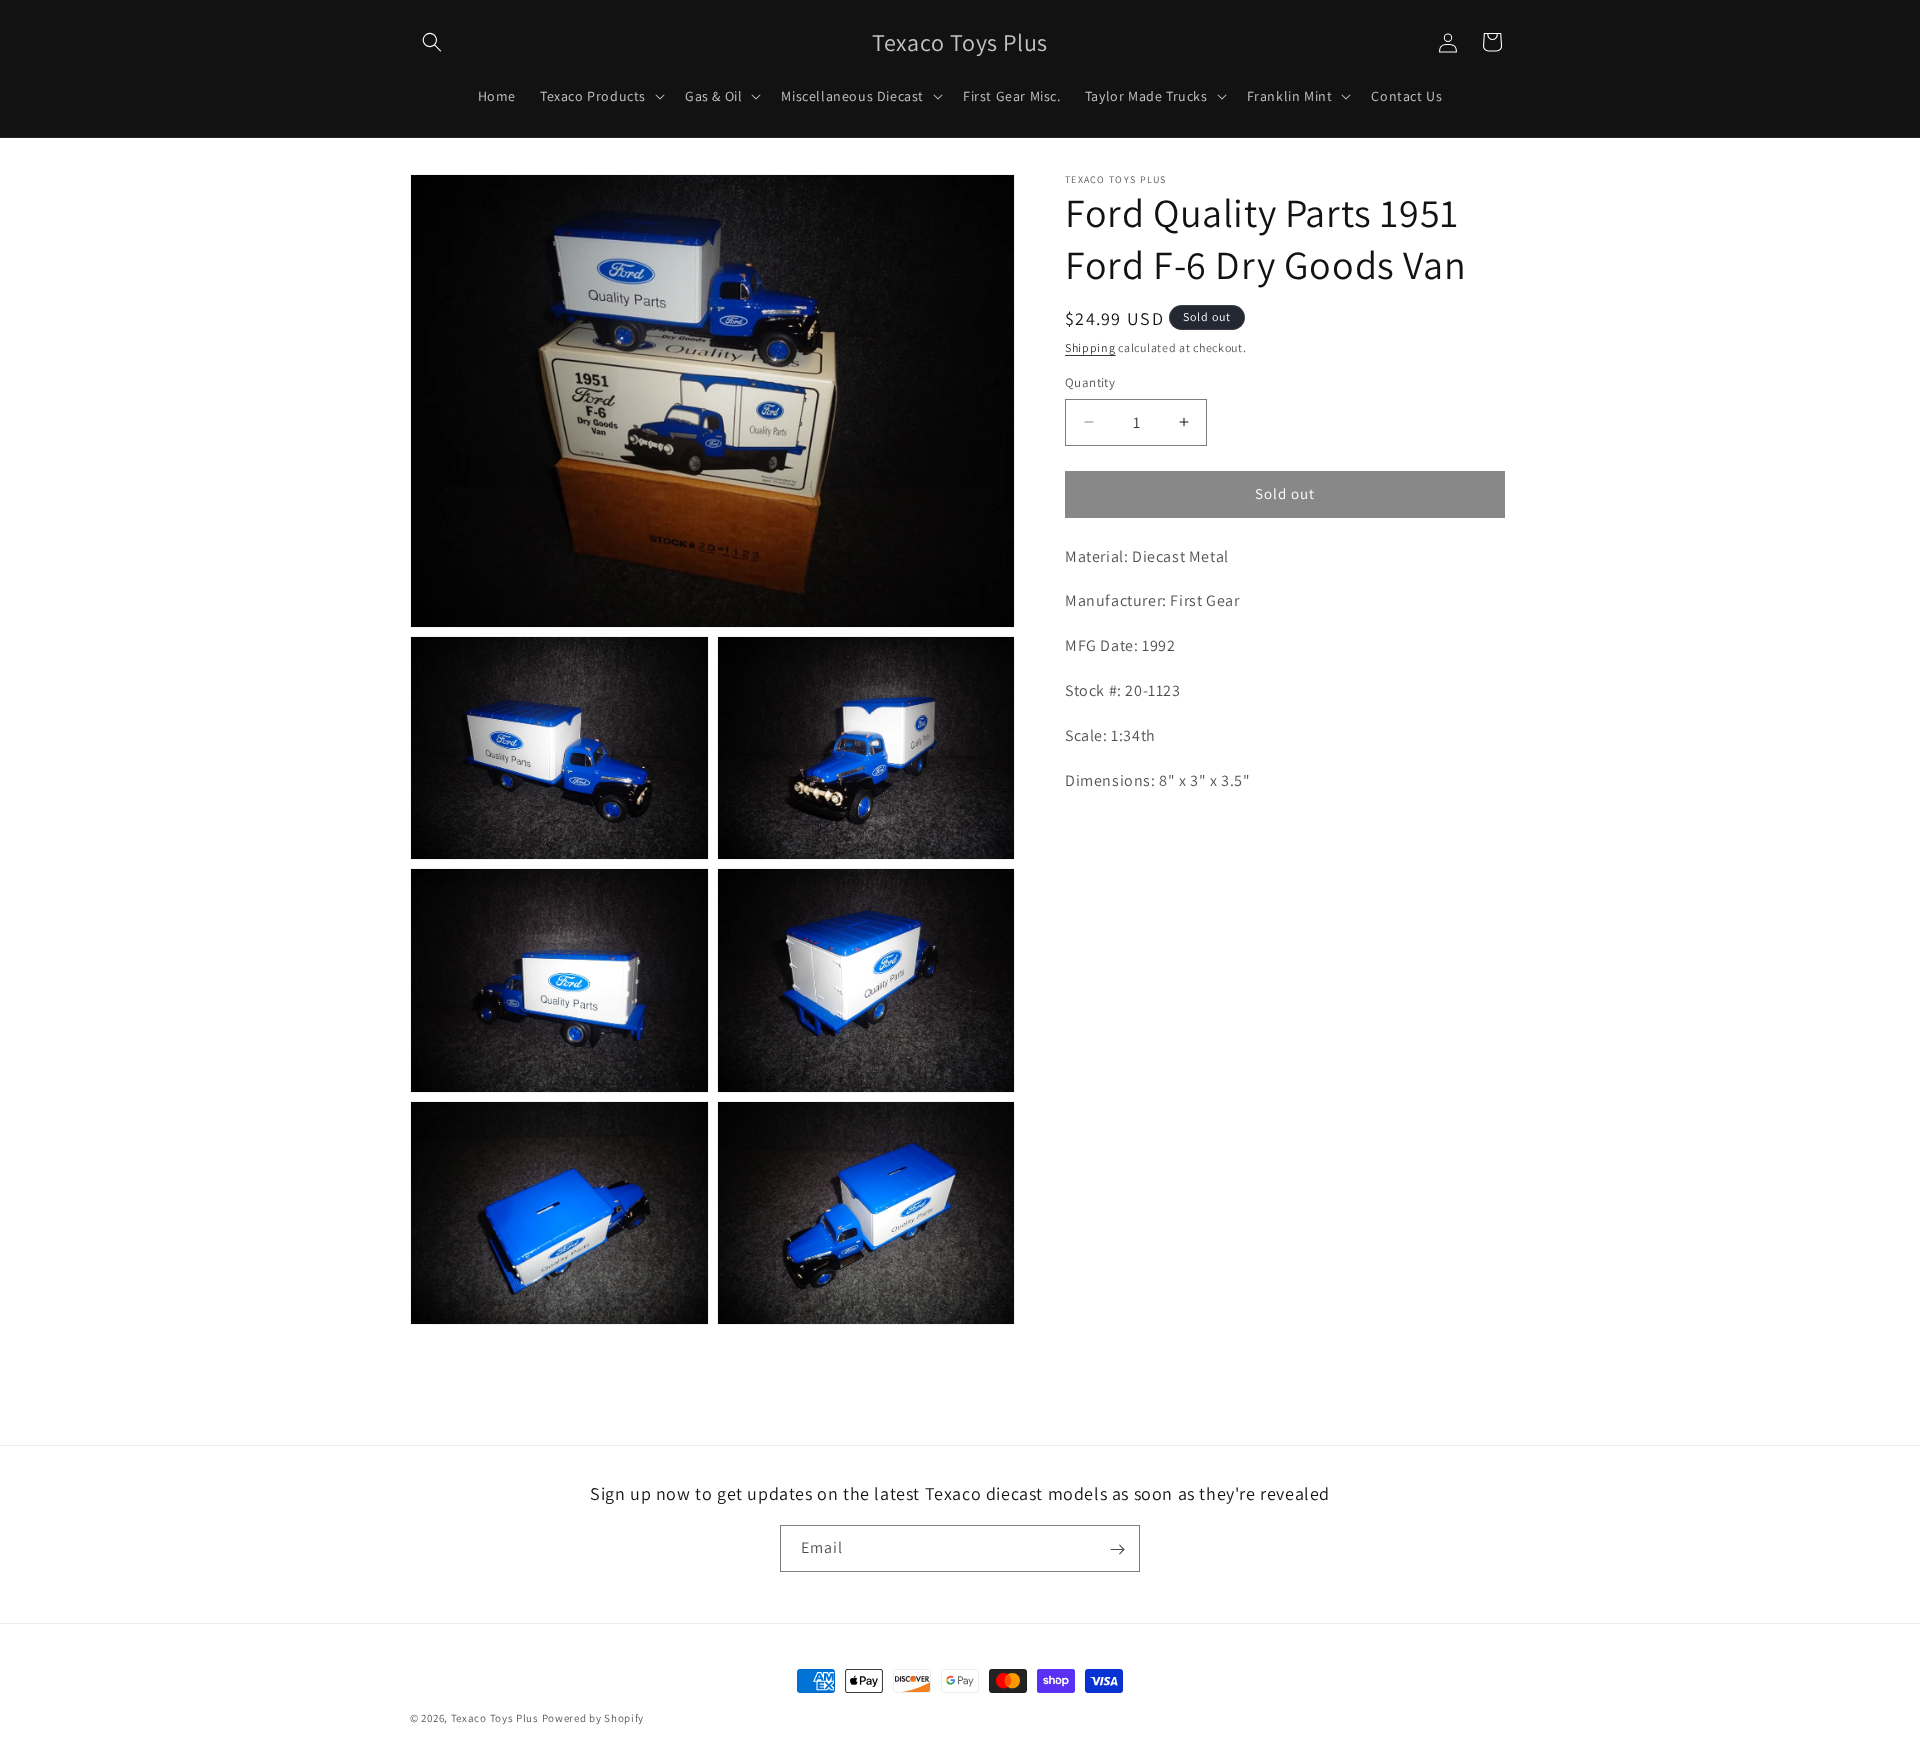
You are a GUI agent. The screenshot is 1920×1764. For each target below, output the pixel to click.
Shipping (1090, 347)
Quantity (1090, 382)
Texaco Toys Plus (495, 1718)
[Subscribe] (1117, 1549)
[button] (432, 42)
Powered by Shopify (593, 1718)
